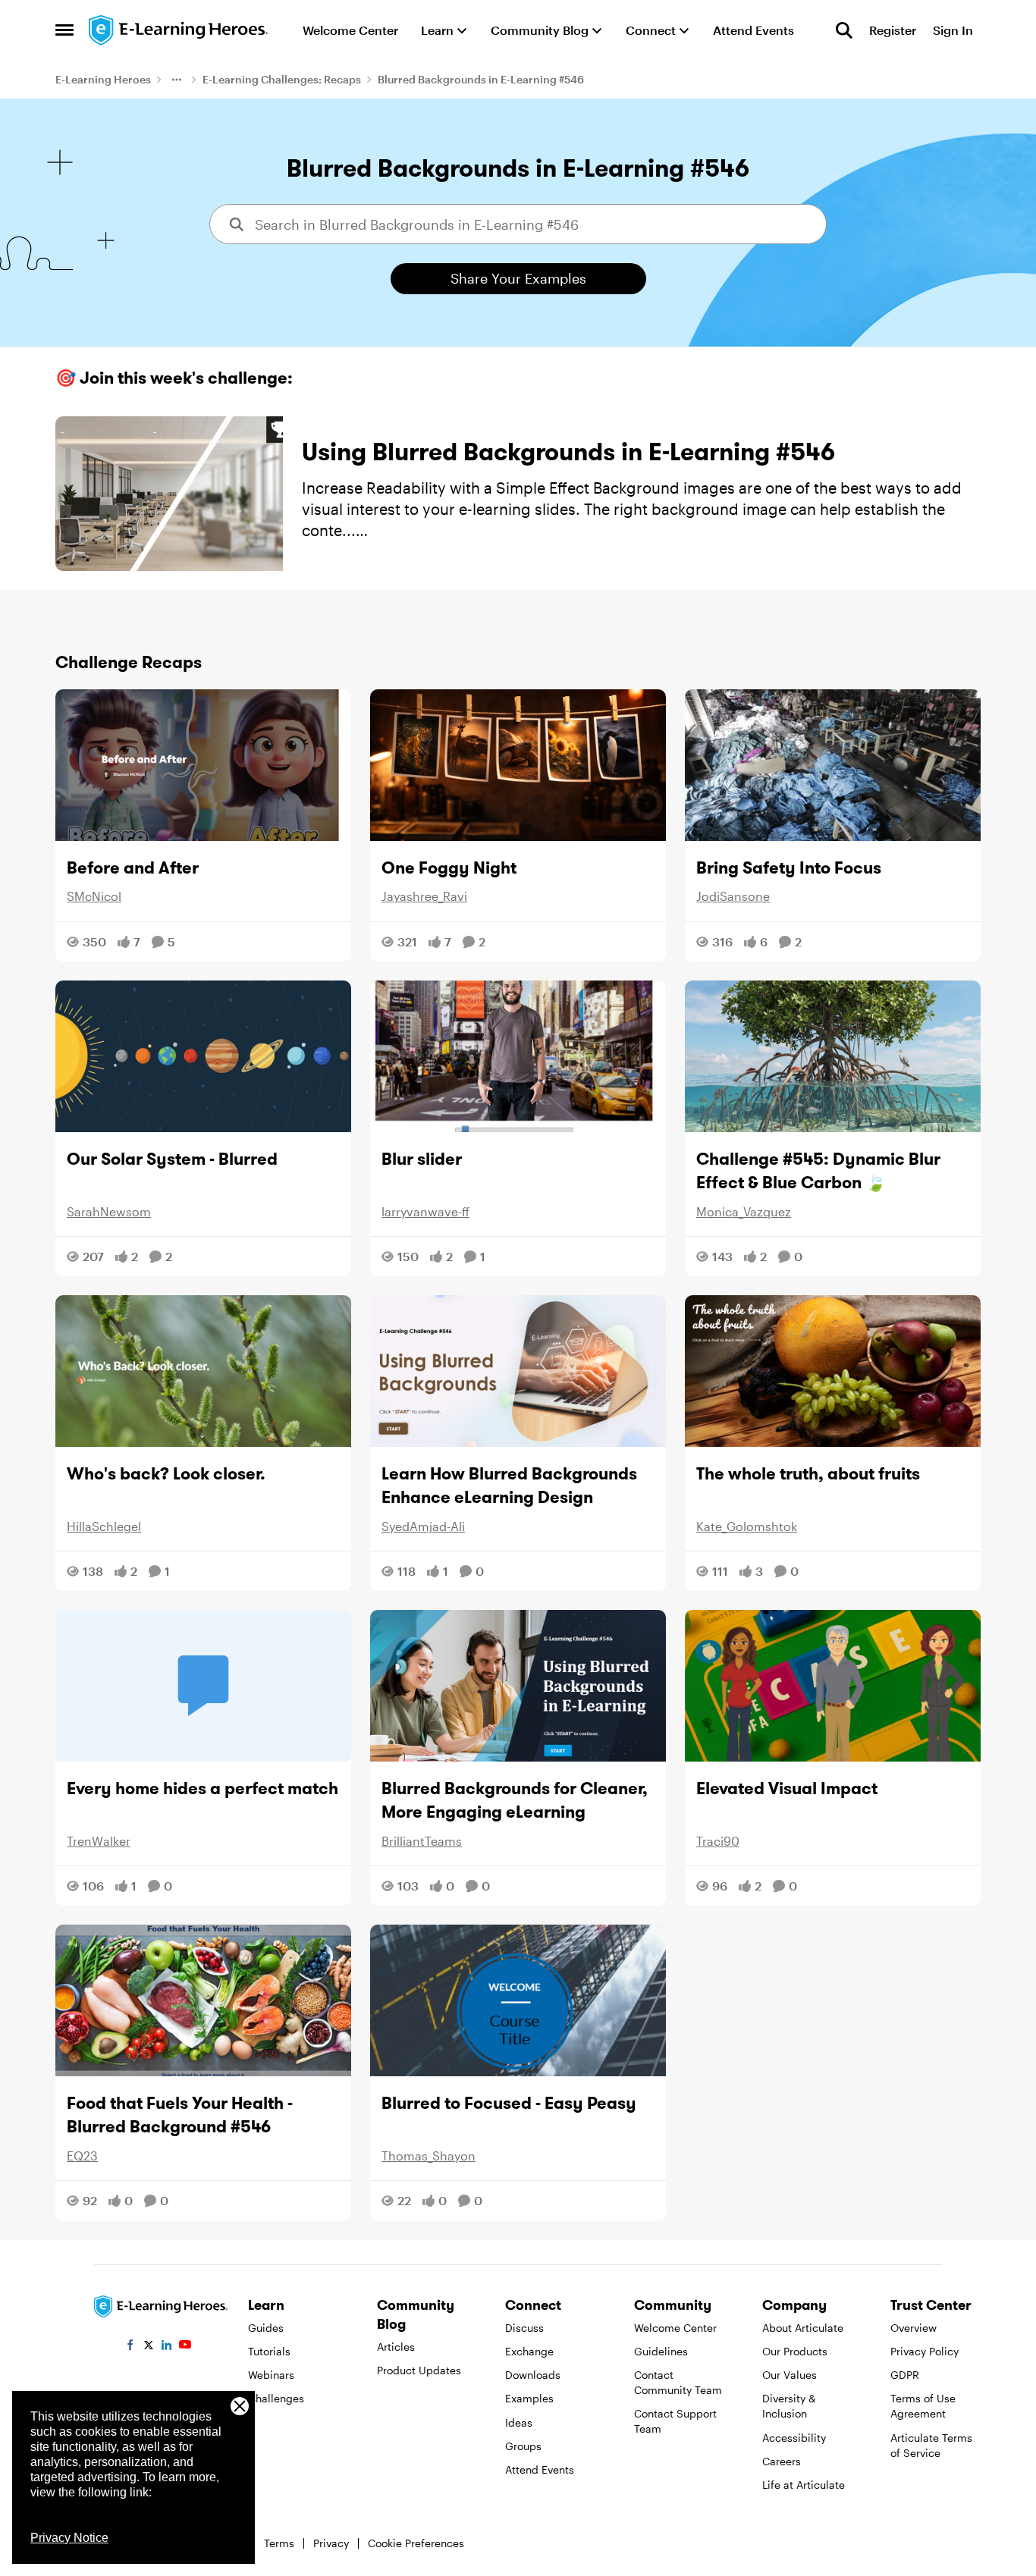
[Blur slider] (518, 1056)
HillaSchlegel (104, 1526)
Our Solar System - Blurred (172, 1159)
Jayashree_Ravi (424, 896)
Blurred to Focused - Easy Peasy (509, 2103)
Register (893, 30)
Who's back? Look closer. (166, 1473)
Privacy (331, 2543)
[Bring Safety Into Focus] (833, 765)
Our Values (790, 2375)
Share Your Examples (518, 278)
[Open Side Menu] (64, 30)
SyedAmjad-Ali (423, 1526)
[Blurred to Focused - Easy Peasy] (518, 2000)
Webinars (271, 2375)
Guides (266, 2328)
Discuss (524, 2328)
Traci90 (718, 1841)
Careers (782, 2461)
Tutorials (269, 2351)
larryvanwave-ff (425, 1211)
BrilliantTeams (422, 1841)
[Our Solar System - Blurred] (203, 1056)
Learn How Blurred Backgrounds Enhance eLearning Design (509, 1485)
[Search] (844, 30)
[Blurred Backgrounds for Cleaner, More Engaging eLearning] (518, 1686)
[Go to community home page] (179, 30)
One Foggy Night (449, 868)
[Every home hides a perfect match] (203, 1686)
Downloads (533, 2375)
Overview (914, 2328)
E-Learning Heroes (103, 79)
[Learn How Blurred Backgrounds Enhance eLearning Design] (518, 1371)
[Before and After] (203, 765)
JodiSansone (733, 896)
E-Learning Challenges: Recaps (282, 79)
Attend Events (540, 2469)
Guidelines (661, 2351)
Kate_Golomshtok (747, 1526)
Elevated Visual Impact (787, 1788)
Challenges (276, 2398)
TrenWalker (99, 1841)
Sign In (953, 30)
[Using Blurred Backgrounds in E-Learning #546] (169, 494)
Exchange (529, 2351)
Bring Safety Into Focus (789, 868)
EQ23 (82, 2156)
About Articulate (803, 2328)
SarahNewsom (109, 1211)
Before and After (133, 868)
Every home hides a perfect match (202, 1788)
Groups (523, 2446)
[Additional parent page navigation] (177, 80)
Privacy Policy (925, 2351)
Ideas (519, 2422)
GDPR (905, 2375)
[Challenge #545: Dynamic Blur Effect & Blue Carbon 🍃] (833, 1056)
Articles (396, 2347)
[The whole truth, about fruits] (833, 1371)
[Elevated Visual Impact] (833, 1686)
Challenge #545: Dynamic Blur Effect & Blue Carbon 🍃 (818, 1170)
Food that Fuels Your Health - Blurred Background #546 (180, 2115)
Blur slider (422, 1159)
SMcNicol (94, 896)
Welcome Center (675, 2328)
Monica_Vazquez (744, 1211)
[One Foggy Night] (518, 765)
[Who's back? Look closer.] (203, 1371)
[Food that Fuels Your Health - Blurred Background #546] (203, 2000)
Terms (279, 2543)
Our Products (795, 2351)
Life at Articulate (804, 2485)
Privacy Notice (69, 2538)
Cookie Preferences (416, 2543)
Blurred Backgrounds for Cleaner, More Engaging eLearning (515, 1800)
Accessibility (794, 2438)
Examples (529, 2398)
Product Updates (419, 2370)
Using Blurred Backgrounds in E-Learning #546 (568, 452)
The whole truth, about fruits (808, 1473)
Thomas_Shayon (429, 2156)
